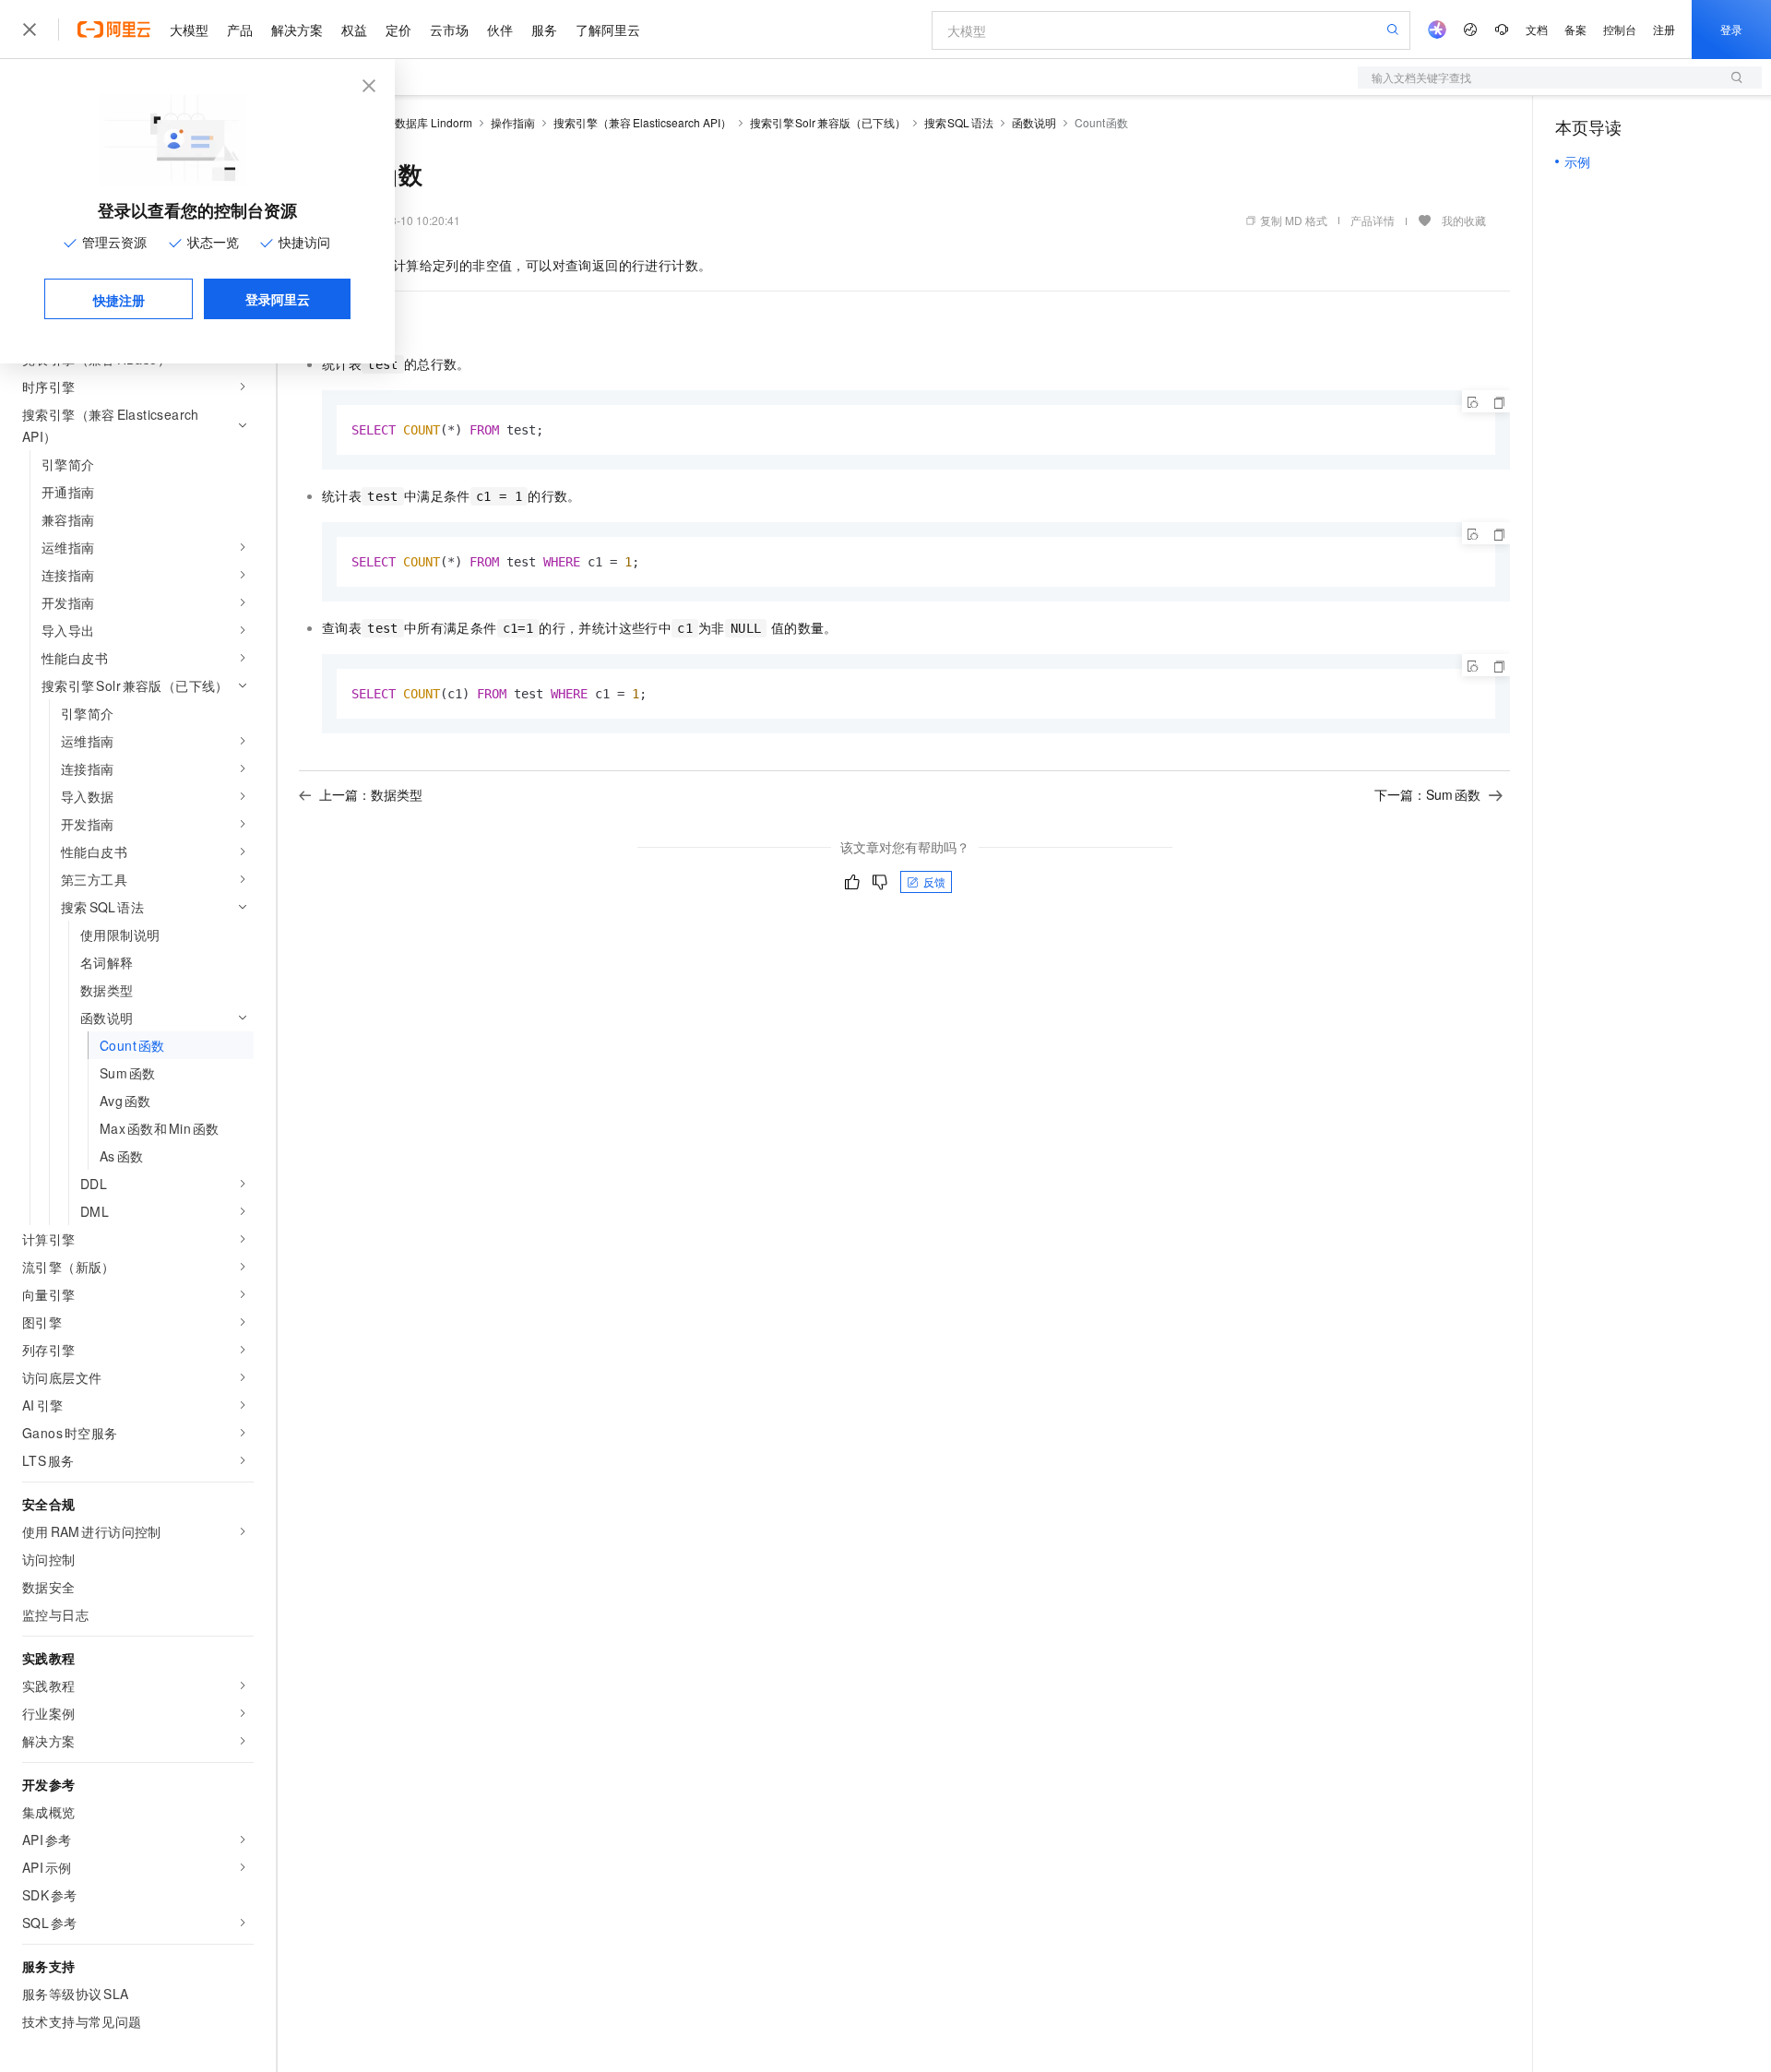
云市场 (449, 30)
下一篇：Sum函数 (1427, 794)
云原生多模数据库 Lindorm (406, 122)
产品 (240, 30)
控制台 (1620, 29)
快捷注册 (119, 300)
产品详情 (1373, 220)
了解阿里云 (608, 30)
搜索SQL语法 (959, 122)
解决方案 (297, 30)
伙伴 (500, 30)
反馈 (934, 881)
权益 (354, 30)
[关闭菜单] (30, 30)
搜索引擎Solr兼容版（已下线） (828, 122)
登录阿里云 (278, 299)
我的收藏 (1464, 220)
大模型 (189, 30)
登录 (1731, 29)
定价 (398, 30)
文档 (1537, 29)
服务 (544, 30)
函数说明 (1034, 122)
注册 (1664, 29)
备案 (1575, 29)
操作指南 (513, 122)
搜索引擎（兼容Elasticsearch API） (642, 122)
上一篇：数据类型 (371, 794)
